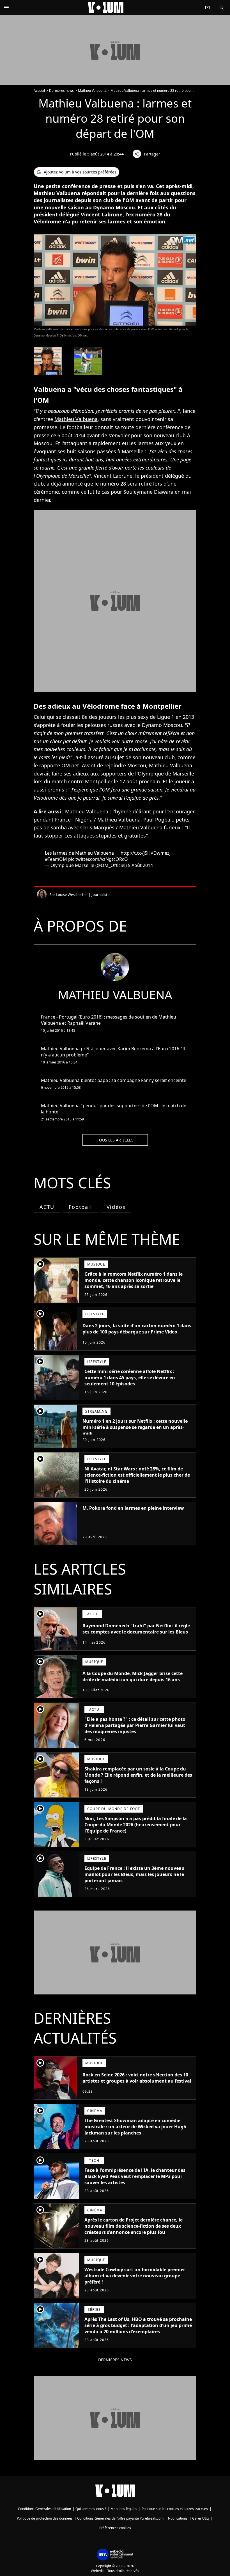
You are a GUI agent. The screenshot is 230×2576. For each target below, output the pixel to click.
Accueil (39, 91)
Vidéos (116, 1207)
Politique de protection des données (45, 2518)
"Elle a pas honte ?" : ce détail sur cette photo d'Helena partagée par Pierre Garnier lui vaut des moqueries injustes (135, 1725)
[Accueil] (106, 8)
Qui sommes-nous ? (91, 2509)
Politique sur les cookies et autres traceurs (175, 2509)
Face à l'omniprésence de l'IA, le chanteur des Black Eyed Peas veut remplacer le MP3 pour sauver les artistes (135, 2176)
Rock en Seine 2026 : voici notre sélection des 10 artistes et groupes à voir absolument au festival (137, 2078)
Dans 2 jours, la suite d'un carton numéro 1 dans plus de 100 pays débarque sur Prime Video (137, 1329)
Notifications (178, 2518)
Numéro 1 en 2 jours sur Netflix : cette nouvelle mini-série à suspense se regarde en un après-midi (135, 1427)
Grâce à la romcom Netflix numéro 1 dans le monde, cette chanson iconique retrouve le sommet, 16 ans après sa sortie (134, 1280)
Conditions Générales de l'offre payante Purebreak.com (120, 2518)
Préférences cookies (115, 2528)
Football (80, 1207)
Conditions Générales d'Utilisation (44, 2509)
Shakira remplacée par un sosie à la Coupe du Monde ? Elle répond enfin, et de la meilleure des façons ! (138, 1775)
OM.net (70, 765)
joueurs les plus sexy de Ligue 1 (136, 717)
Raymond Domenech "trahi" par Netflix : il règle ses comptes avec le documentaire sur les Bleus (136, 1629)
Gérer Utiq (200, 2518)
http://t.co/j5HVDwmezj (146, 853)
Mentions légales (124, 2509)
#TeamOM (56, 859)
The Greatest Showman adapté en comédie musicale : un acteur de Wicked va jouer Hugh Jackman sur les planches (135, 2127)
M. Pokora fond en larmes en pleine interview (133, 1508)
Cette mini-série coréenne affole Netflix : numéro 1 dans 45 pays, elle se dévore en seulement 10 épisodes (130, 1378)
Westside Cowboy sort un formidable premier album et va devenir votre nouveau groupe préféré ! (135, 2276)
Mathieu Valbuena (92, 91)
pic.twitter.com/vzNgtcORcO (98, 859)
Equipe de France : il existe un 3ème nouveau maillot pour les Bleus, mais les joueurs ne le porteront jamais (134, 1874)
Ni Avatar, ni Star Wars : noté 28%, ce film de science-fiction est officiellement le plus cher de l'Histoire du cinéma (137, 1475)
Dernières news (61, 91)
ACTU (47, 1207)
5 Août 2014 (140, 865)
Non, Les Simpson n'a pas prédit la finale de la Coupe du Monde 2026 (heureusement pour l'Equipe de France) (136, 1825)
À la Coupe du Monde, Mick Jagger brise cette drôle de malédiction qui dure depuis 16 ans (133, 1676)
